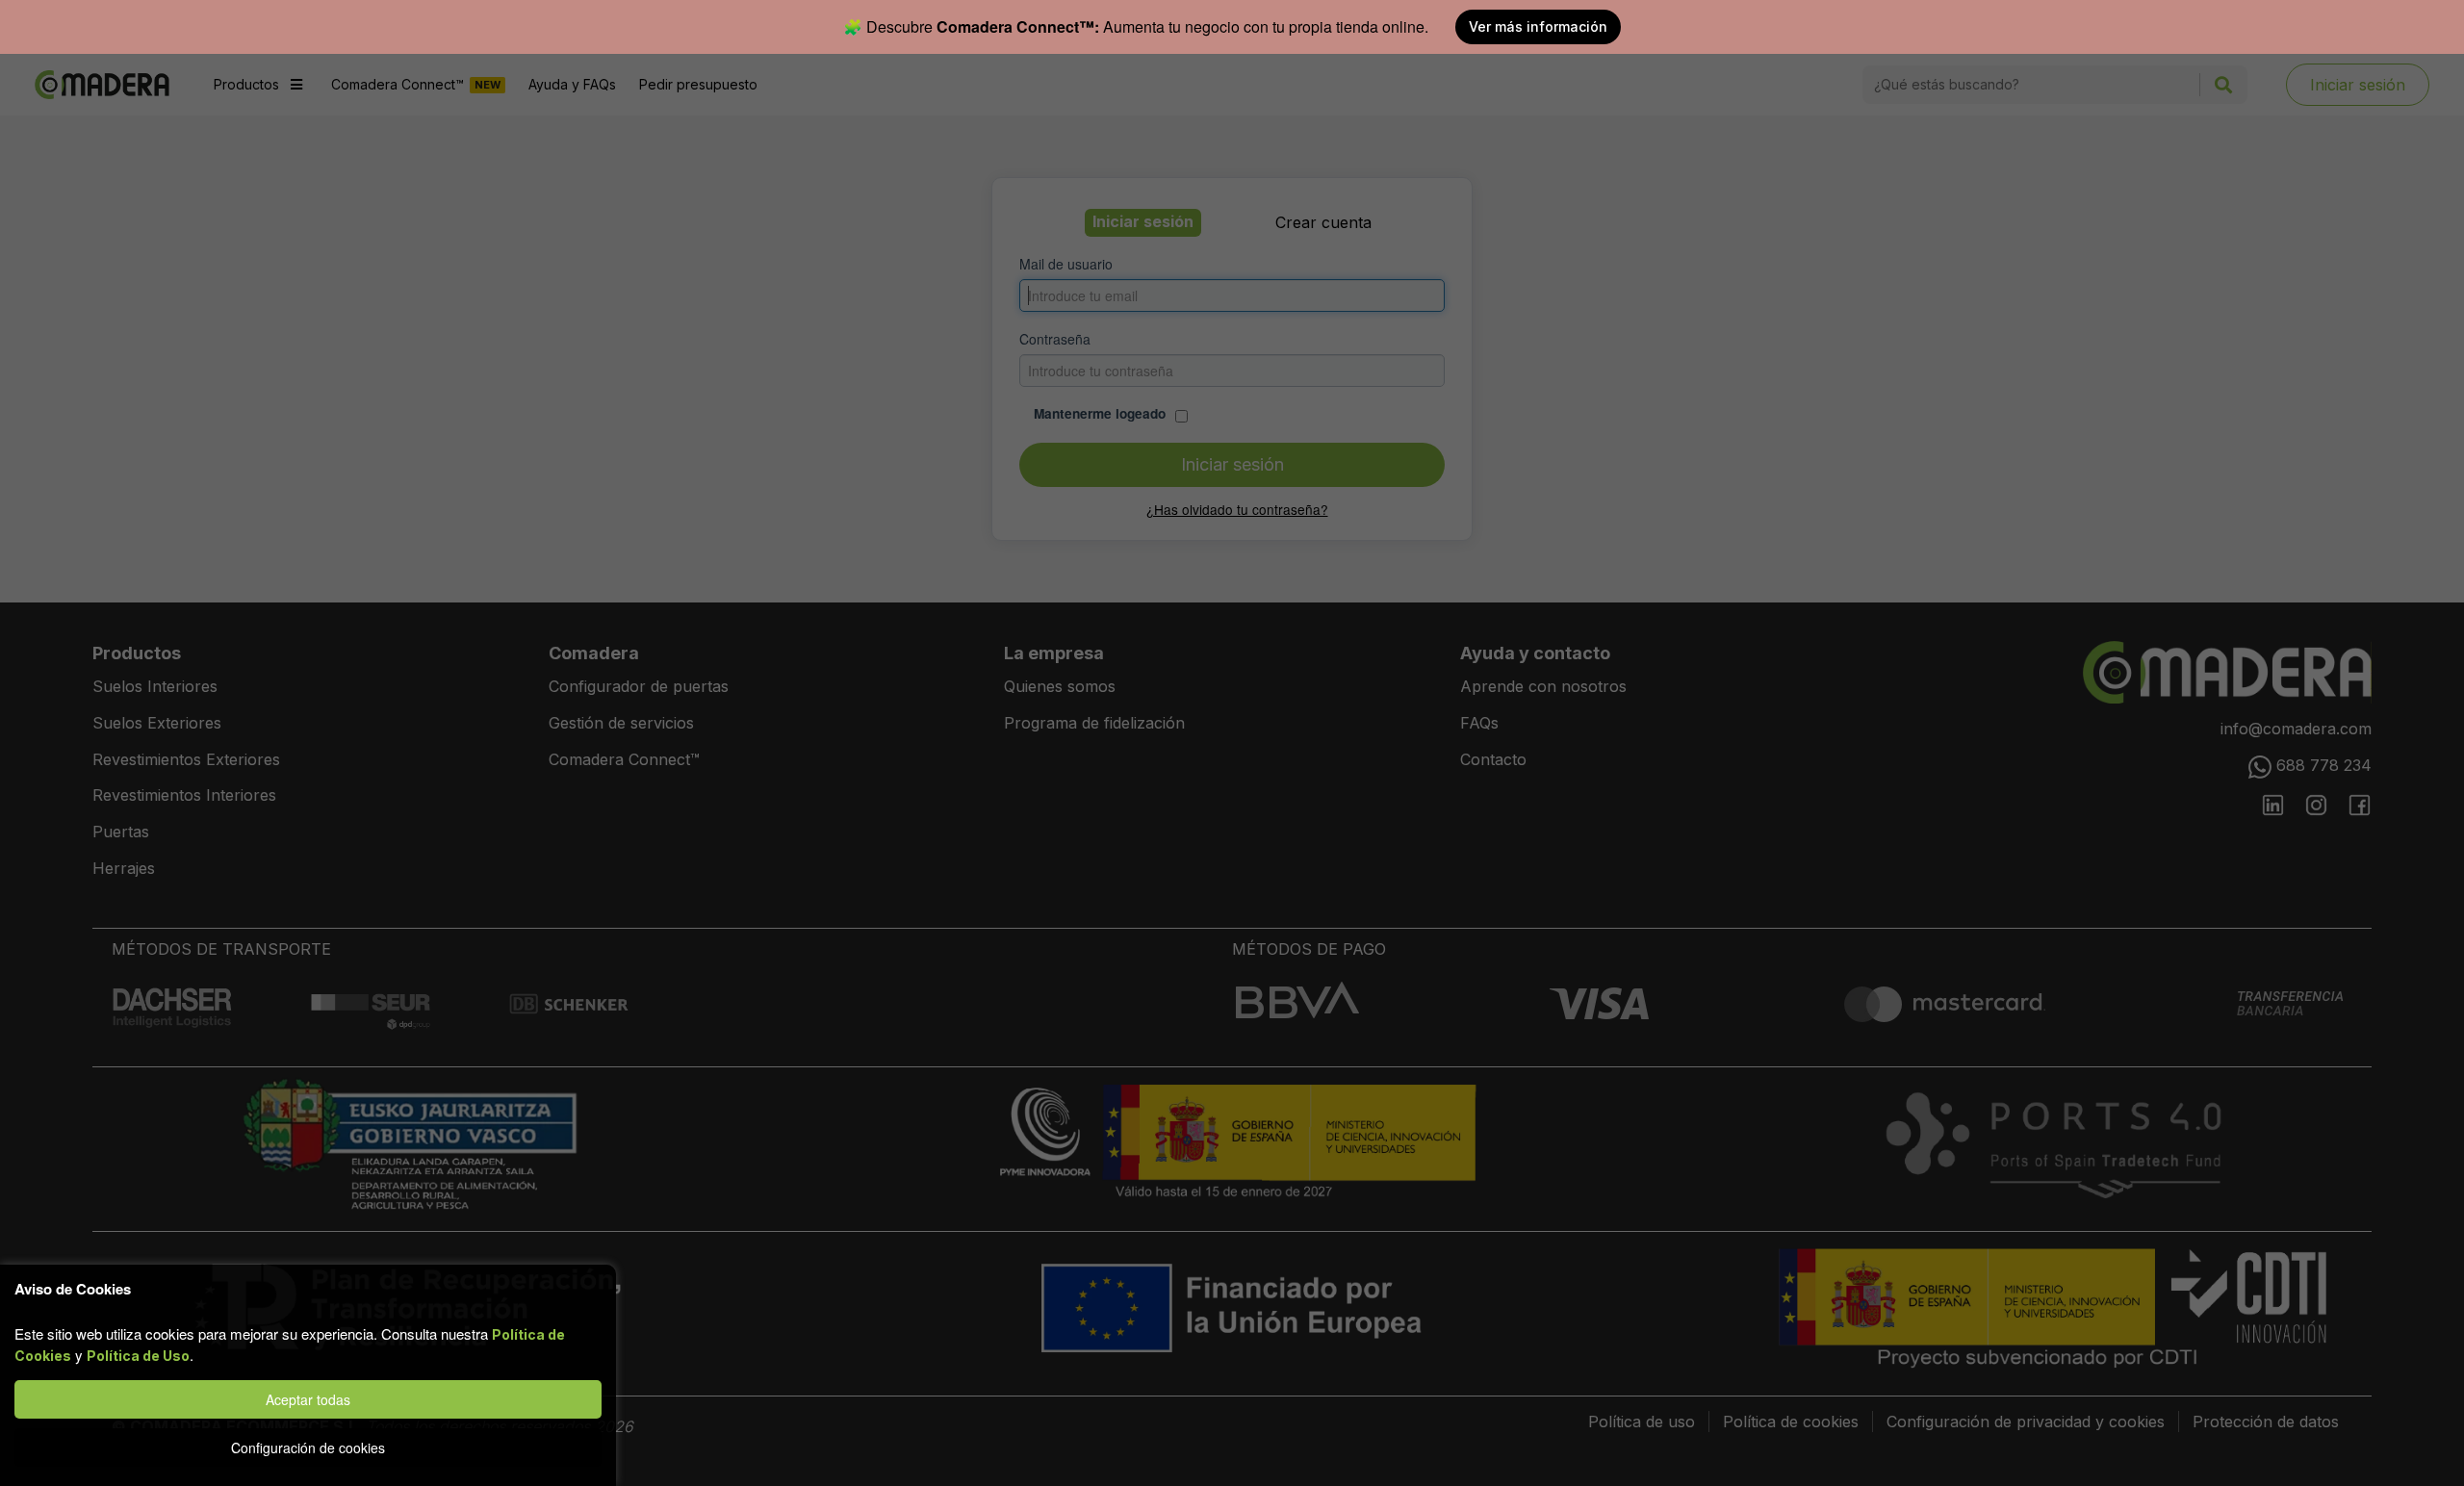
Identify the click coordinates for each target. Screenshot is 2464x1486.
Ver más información (1538, 26)
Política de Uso (138, 1356)
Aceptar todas (308, 1399)
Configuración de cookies (308, 1448)
